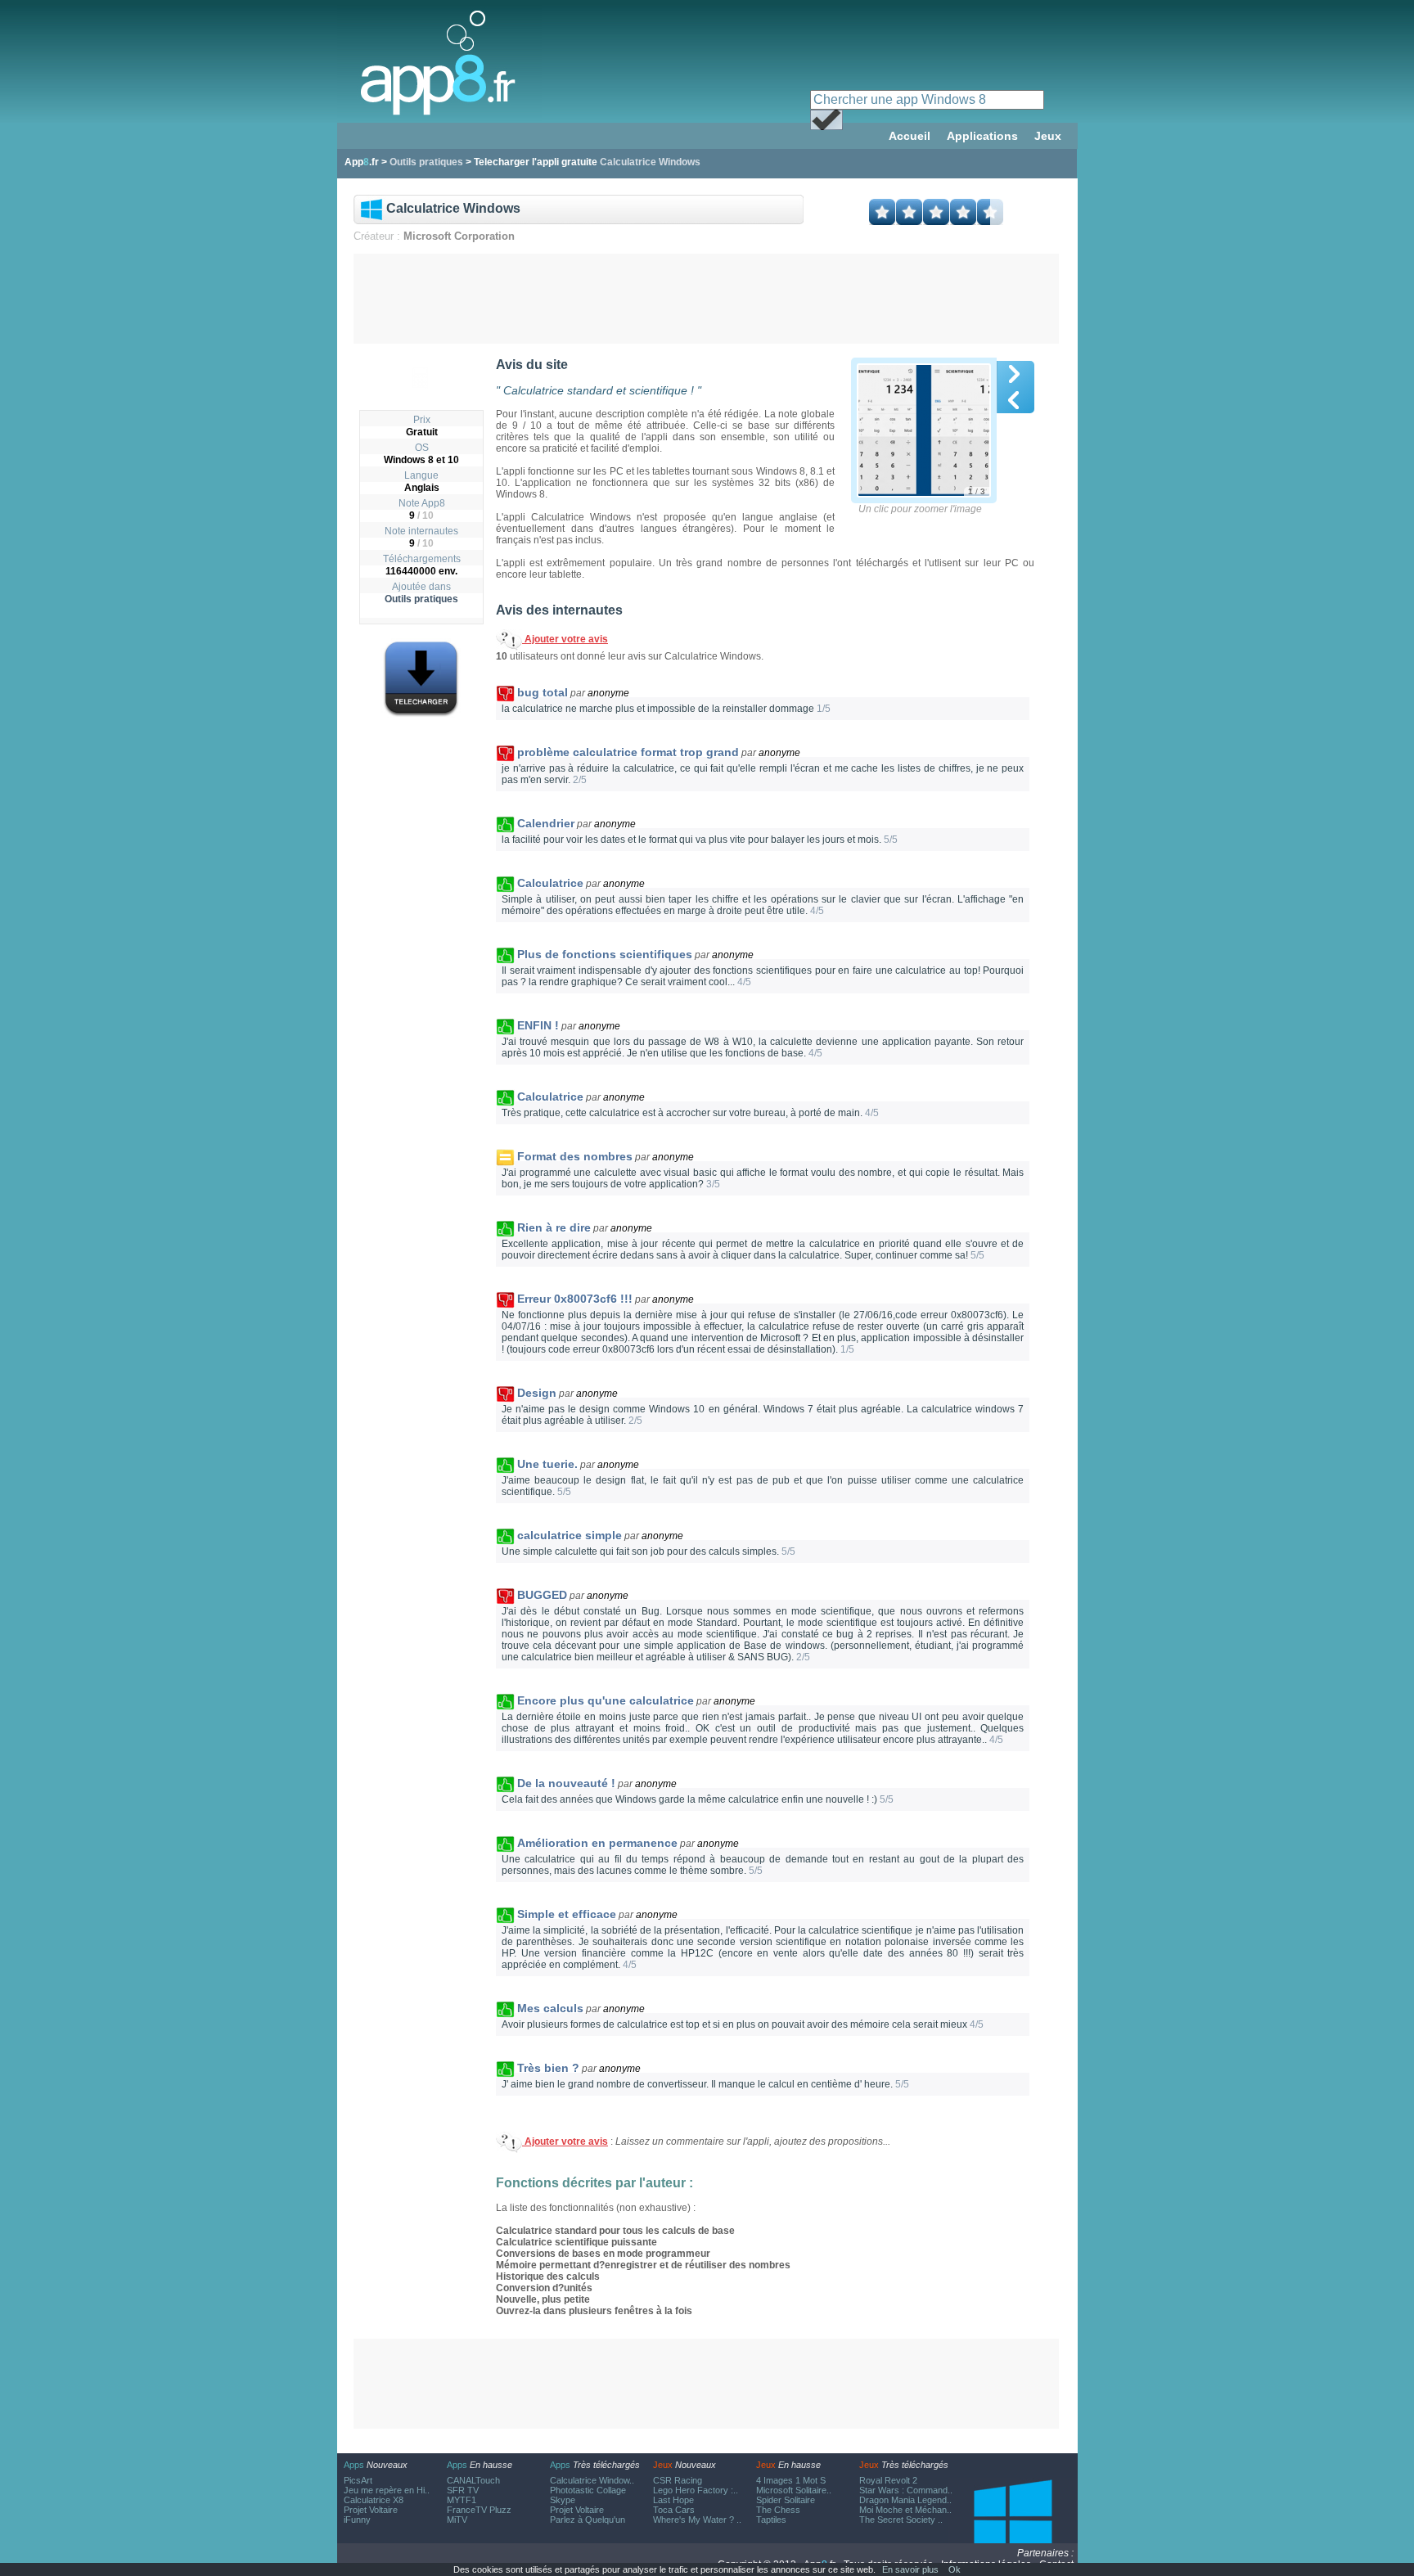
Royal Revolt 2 (888, 2480)
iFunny (357, 2520)
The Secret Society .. (901, 2520)
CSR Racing (678, 2480)
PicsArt (358, 2480)
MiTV (457, 2520)
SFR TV (463, 2490)
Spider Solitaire (786, 2500)
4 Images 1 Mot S (791, 2480)
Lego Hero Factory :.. (696, 2490)
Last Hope (673, 2500)
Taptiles (771, 2520)
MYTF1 (462, 2500)
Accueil (910, 136)
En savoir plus (910, 2569)
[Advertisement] (706, 299)
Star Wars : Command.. (906, 2490)
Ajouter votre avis (565, 639)
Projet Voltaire (371, 2510)
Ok (955, 2569)
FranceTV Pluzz (479, 2510)
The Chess (778, 2510)
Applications (982, 136)
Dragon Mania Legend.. (905, 2500)
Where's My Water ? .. (697, 2520)
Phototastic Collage (588, 2490)
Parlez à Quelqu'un (588, 2520)
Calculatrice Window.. (592, 2480)
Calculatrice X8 (374, 2500)
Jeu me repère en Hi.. (387, 2490)
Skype (563, 2500)
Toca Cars (674, 2510)
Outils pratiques (421, 599)
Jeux (1048, 136)
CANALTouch (473, 2480)
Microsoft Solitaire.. (794, 2490)
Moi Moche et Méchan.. (905, 2510)
